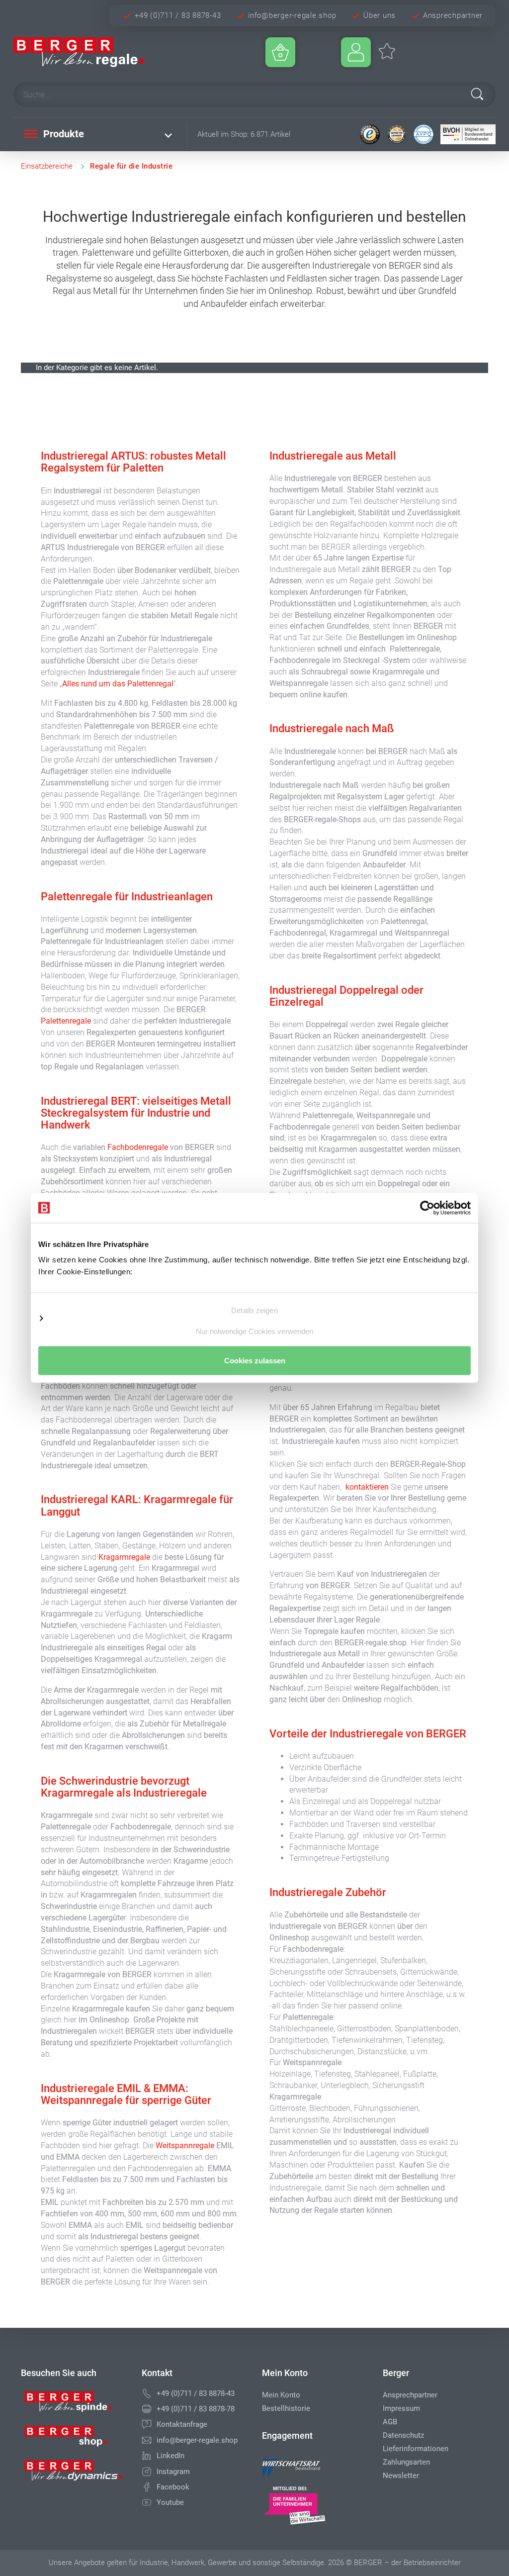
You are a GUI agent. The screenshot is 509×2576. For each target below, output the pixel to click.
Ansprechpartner (453, 15)
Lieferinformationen (416, 2449)
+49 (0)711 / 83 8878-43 (178, 15)
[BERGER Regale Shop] (92, 52)
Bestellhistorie (286, 2408)
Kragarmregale (125, 1557)
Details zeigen (254, 1310)
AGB (390, 2422)
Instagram (173, 2472)
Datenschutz (403, 2435)
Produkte (62, 134)
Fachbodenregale (139, 1147)
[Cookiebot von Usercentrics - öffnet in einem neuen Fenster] (427, 1208)
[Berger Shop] (74, 2440)
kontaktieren (367, 1487)
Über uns (380, 15)
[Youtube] (147, 2502)
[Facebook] (147, 2487)
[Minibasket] (280, 52)
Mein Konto (281, 2395)
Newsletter (401, 2476)
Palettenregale (67, 1021)
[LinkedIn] (147, 2456)
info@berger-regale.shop (292, 15)
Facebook (173, 2487)
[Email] (147, 2440)
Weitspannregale (186, 2146)
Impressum (401, 2408)
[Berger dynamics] (74, 2474)
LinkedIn (170, 2456)
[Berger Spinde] (74, 2405)
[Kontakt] (147, 2424)
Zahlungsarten (406, 2462)
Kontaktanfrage (182, 2424)
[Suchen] (477, 94)
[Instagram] (147, 2472)
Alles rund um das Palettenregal (118, 684)
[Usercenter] (356, 52)
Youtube (170, 2502)
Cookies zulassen (255, 1361)
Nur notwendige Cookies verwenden (254, 1331)
